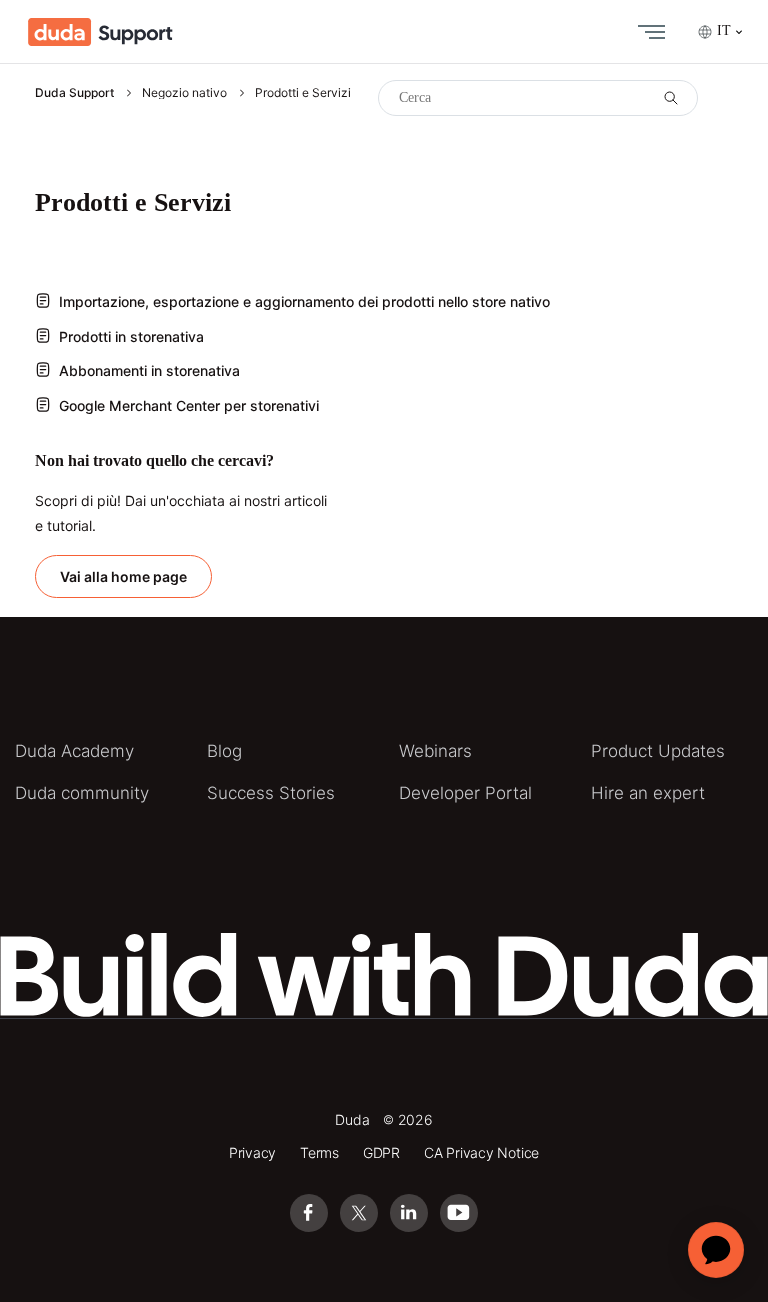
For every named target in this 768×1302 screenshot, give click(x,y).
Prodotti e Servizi (303, 92)
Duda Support (74, 92)
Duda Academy (74, 751)
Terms (319, 1152)
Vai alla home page (123, 576)
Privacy (253, 1152)
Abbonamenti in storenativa (149, 370)
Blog (224, 751)
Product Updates (658, 751)
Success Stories (271, 793)
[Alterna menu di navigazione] (647, 32)
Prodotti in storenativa (131, 336)
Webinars (435, 751)
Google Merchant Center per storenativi (189, 405)
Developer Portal (465, 793)
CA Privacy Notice (481, 1152)
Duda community (82, 793)
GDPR (381, 1152)
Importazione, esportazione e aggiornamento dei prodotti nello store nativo (304, 301)
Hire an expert (648, 793)
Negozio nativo (184, 92)
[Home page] (100, 32)
